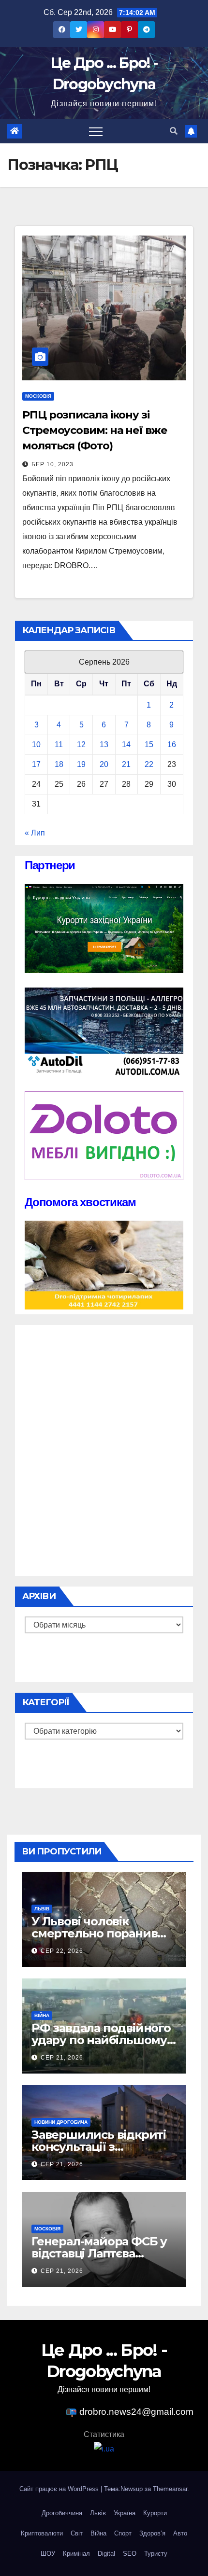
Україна (125, 2513)
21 (126, 764)
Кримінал (76, 2554)
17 (36, 764)
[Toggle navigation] (96, 131)
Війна (42, 2015)
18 (59, 764)
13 (104, 745)
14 (126, 745)
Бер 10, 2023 (52, 464)
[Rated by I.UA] (104, 2449)
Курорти (155, 2513)
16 (172, 745)
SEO (130, 2554)
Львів (42, 1909)
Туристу (156, 2554)
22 (149, 764)
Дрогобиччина (62, 2513)
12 (81, 745)
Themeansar (170, 2489)
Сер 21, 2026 (62, 2058)
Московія (38, 396)
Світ (77, 2533)
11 (59, 745)
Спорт (123, 2533)
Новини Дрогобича (61, 2122)
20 (104, 764)
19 (81, 764)
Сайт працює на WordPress (60, 2489)
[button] (174, 131)
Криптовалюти (42, 2533)
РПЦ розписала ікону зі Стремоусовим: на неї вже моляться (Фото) (95, 430)
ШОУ (48, 2554)
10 (36, 745)
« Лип (35, 833)
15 (149, 745)
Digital (106, 2554)
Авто (180, 2533)
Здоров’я (152, 2533)
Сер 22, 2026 (62, 1951)
